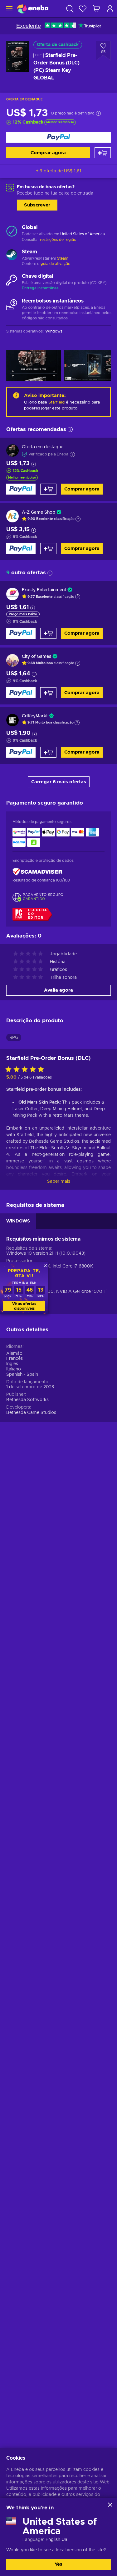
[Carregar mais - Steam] (12, 256)
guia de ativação (56, 264)
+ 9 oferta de (58, 171)
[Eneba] (33, 9)
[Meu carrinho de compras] (96, 9)
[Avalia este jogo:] (26, 1070)
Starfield (56, 402)
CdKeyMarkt (35, 716)
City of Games (37, 657)
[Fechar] (110, 2505)
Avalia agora (58, 990)
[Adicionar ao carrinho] (103, 153)
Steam (63, 258)
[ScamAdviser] (37, 872)
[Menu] (9, 9)
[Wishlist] (83, 9)
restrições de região (58, 240)
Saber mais (59, 1181)
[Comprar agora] (58, 137)
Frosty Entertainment (44, 590)
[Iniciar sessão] (110, 9)
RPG (14, 1038)
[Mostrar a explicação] (78, 519)
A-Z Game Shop (39, 512)
